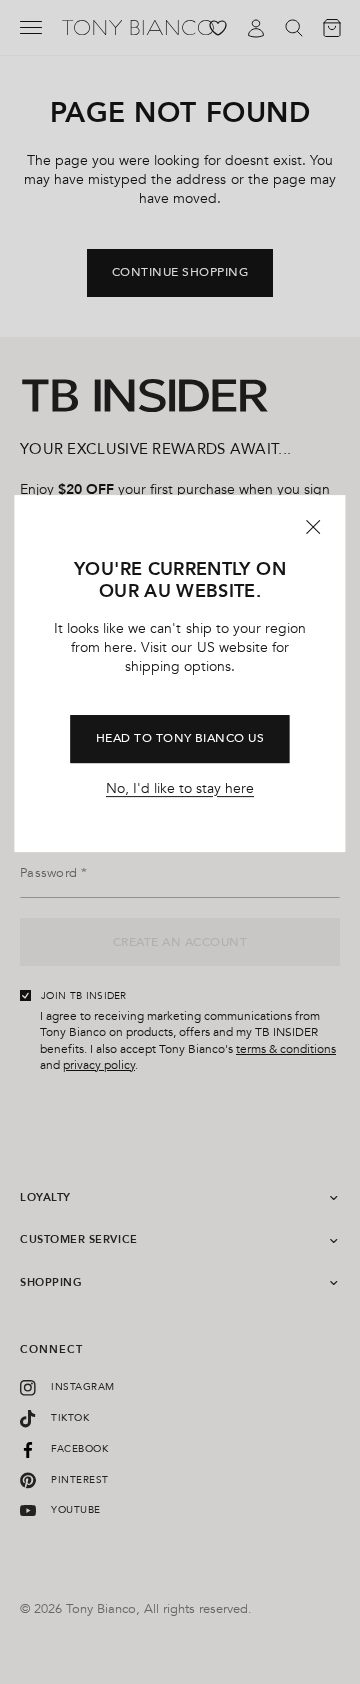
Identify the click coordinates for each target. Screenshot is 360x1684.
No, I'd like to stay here (180, 789)
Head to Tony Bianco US (180, 739)
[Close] (314, 527)
